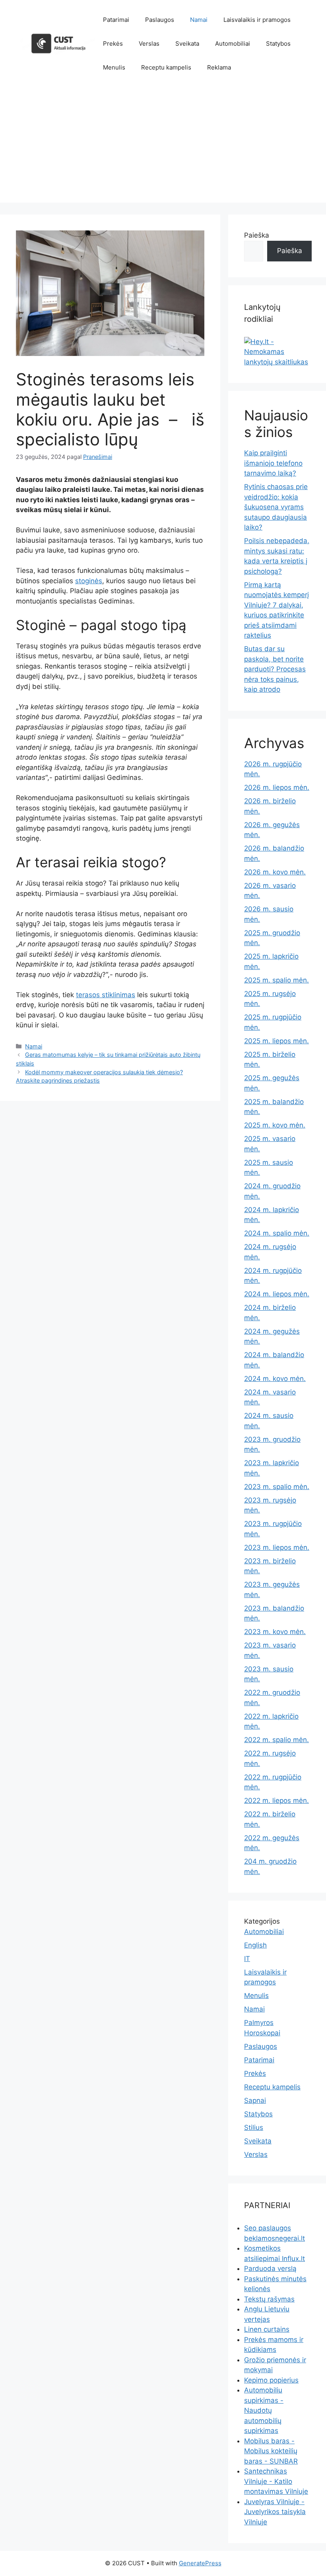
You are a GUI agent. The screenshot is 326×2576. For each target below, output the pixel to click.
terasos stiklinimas (106, 995)
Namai (199, 20)
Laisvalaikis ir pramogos (257, 20)
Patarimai (116, 20)
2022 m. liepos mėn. (277, 1800)
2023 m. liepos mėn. (277, 1547)
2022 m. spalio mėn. (277, 1740)
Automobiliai (233, 44)
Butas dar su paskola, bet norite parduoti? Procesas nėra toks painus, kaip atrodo (275, 669)
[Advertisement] (163, 147)
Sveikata (187, 44)
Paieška (257, 235)
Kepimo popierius (271, 2380)
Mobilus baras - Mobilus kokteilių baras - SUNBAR (271, 2451)
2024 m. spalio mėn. (277, 1233)
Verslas (149, 44)
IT (247, 1959)
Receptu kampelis (166, 67)
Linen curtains (267, 2329)
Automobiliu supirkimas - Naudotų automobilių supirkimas (264, 2410)
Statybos (278, 44)
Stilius (254, 2127)
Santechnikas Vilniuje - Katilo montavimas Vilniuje (276, 2481)
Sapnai (255, 2100)
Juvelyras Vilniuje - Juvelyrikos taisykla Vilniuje (275, 2512)
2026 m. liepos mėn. (277, 787)
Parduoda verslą (270, 2269)
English (255, 1945)
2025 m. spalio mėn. (277, 980)
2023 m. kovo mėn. (275, 1632)
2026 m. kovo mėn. (275, 872)
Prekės (113, 44)
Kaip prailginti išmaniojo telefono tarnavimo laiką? (273, 463)
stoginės (89, 581)
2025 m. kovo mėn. (275, 1125)
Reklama (219, 67)
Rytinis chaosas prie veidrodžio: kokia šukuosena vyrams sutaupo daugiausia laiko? (276, 507)
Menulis (114, 67)
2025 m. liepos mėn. (277, 1041)
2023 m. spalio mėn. (277, 1487)
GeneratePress (200, 2563)
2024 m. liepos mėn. (277, 1294)
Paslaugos (160, 20)
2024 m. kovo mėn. (275, 1379)
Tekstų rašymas (269, 2299)
